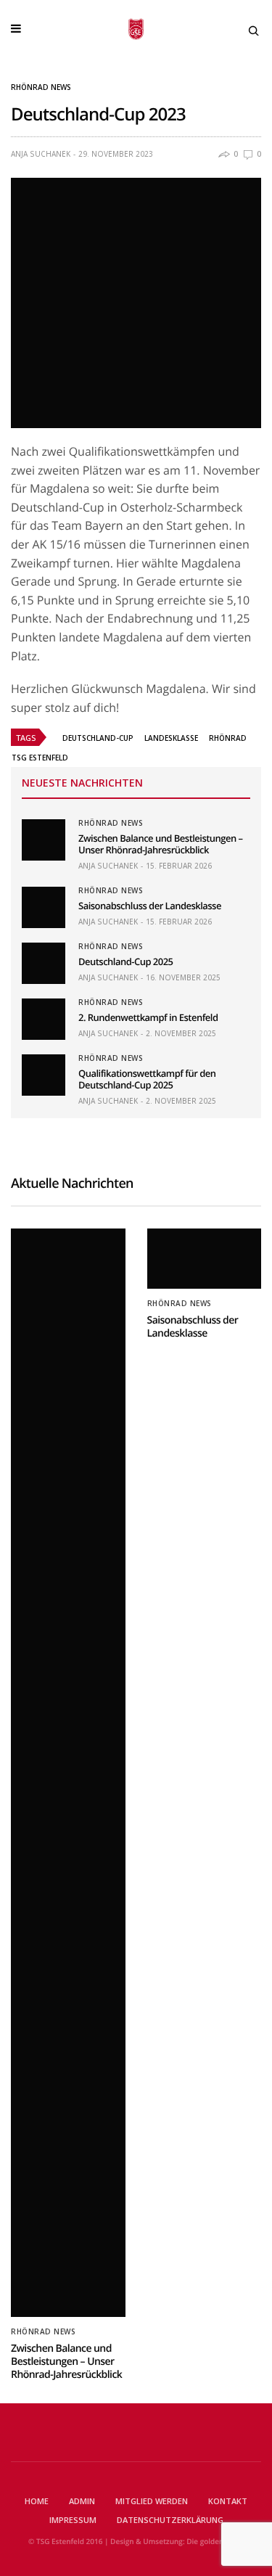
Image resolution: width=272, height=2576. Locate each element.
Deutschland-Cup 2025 (125, 961)
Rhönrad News (41, 87)
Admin (82, 2501)
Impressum (73, 2520)
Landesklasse (171, 738)
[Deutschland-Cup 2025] (44, 963)
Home (37, 2501)
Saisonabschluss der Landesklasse (150, 906)
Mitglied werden (152, 2501)
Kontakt (228, 2501)
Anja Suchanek (41, 154)
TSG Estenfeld (40, 758)
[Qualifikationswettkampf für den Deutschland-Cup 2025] (44, 1075)
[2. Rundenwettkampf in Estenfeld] (44, 1019)
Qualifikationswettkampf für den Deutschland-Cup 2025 (147, 1079)
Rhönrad (228, 738)
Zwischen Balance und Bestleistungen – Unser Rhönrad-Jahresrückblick (161, 844)
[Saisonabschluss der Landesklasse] (44, 907)
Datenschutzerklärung (170, 2520)
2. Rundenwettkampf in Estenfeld (148, 1017)
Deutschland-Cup (98, 738)
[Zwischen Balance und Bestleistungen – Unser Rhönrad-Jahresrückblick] (44, 840)
